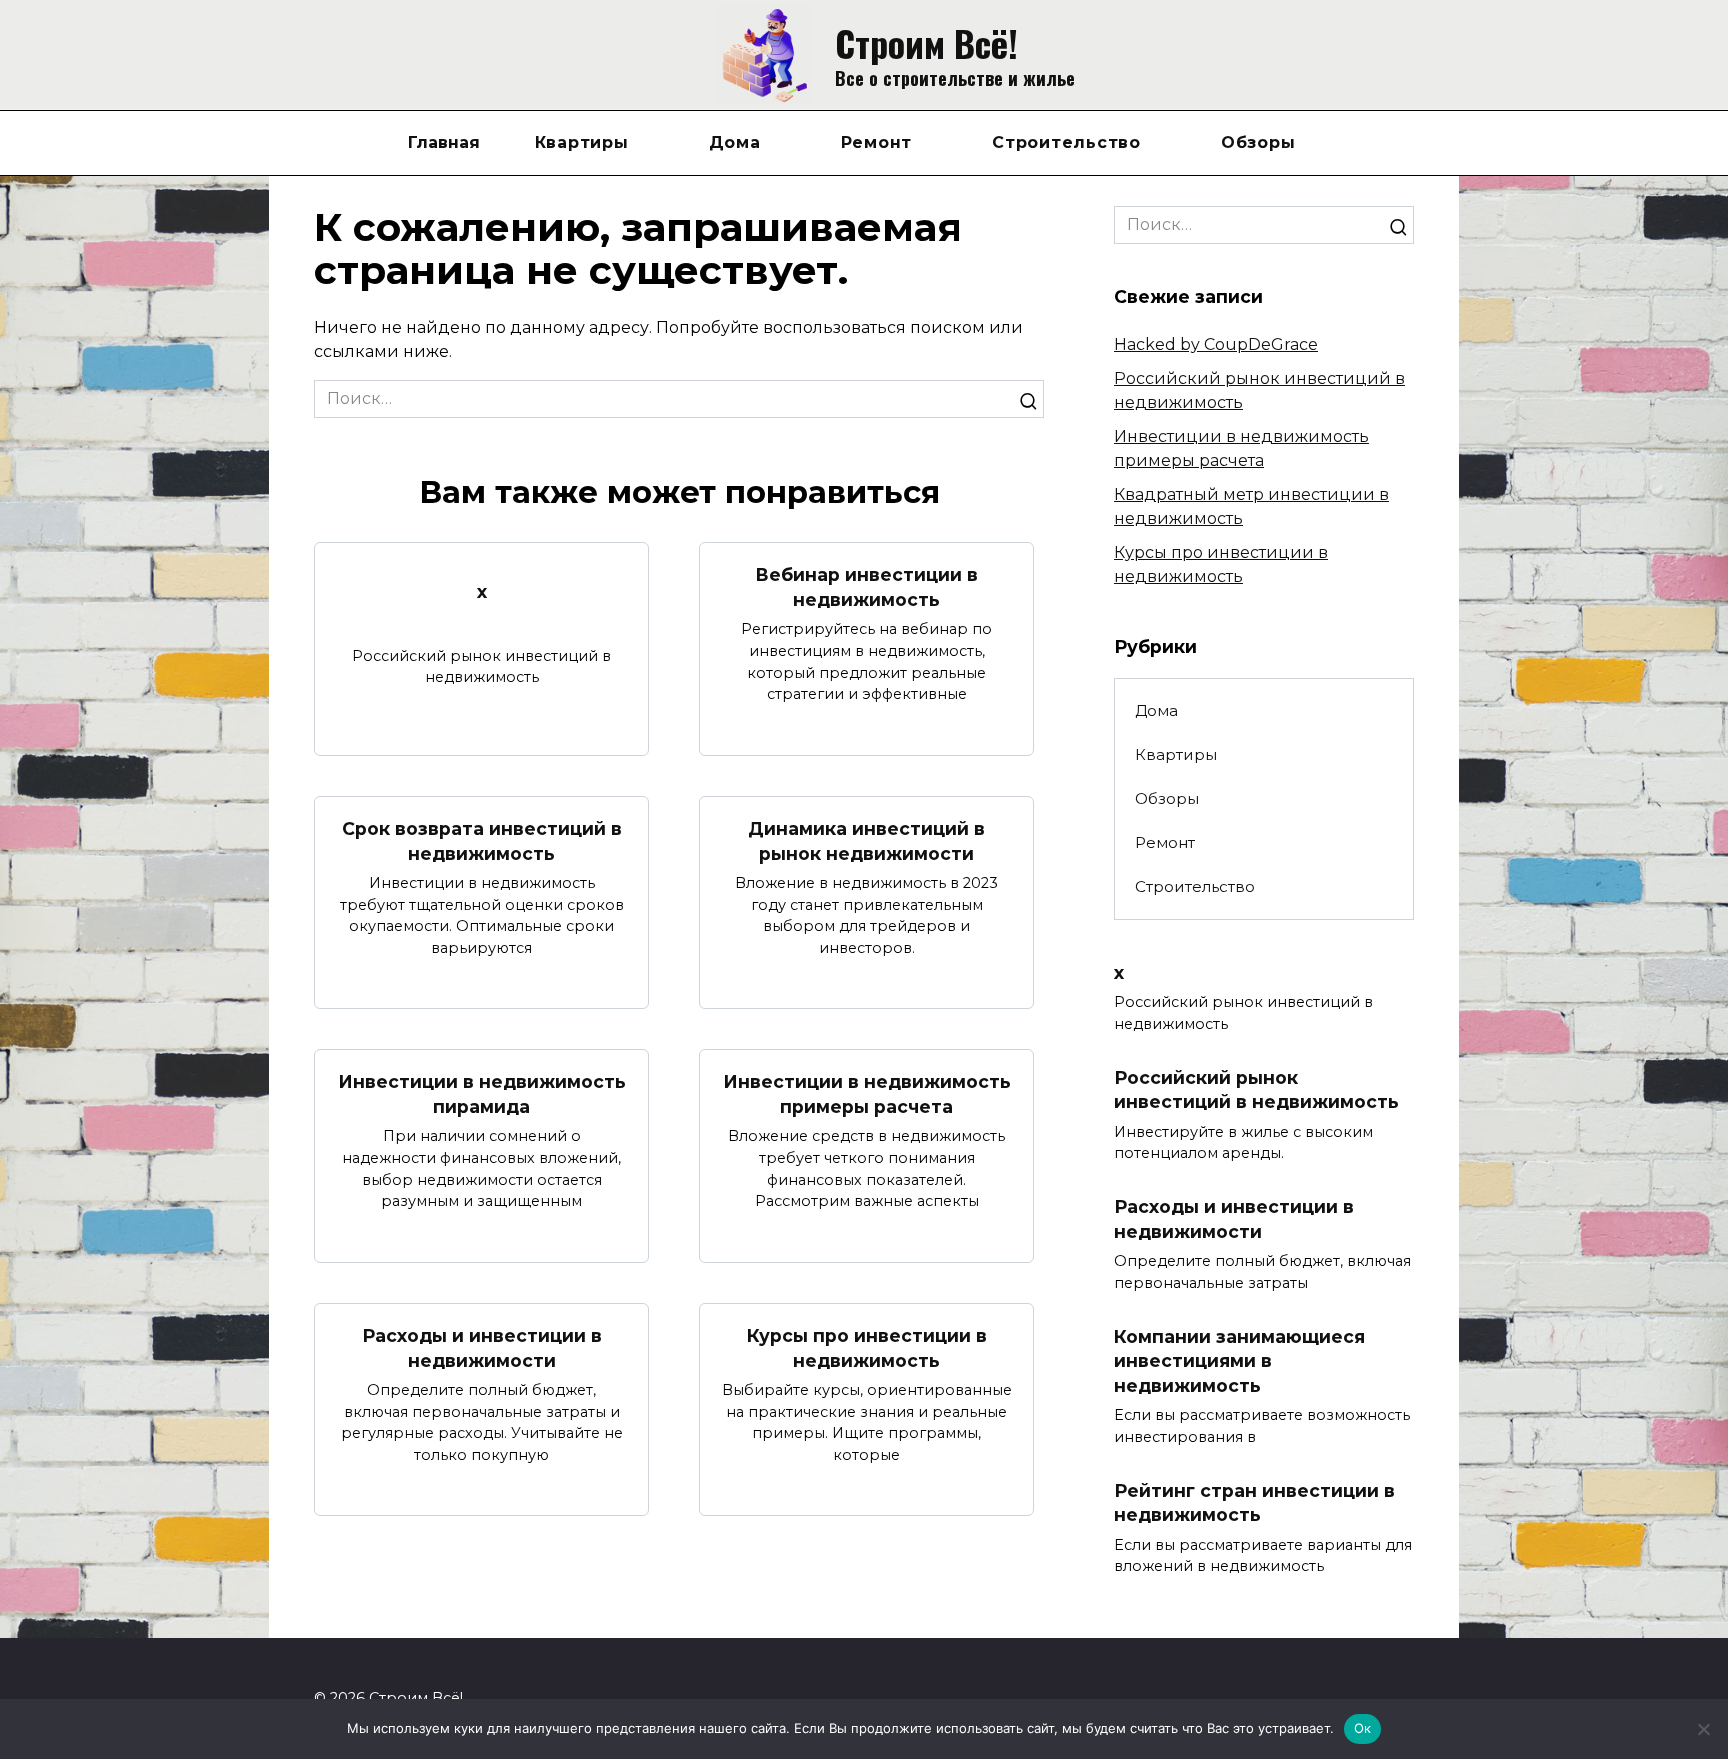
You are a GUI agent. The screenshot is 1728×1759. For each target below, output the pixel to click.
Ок (1363, 1728)
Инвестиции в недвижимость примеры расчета (867, 1094)
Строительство (1066, 142)
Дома (735, 142)
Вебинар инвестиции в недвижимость (866, 587)
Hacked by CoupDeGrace (1216, 344)
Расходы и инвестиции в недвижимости (482, 1348)
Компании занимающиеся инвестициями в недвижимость (1239, 1360)
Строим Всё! (926, 42)
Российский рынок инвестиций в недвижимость (1256, 1089)
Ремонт (877, 142)
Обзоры (1258, 142)
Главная (444, 142)
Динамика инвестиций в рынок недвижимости (866, 841)
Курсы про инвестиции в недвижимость (867, 1348)
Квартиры (582, 142)
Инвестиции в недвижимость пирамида (482, 1094)
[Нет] (1703, 1729)
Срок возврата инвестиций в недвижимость (482, 841)
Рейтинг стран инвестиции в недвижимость (1254, 1502)
